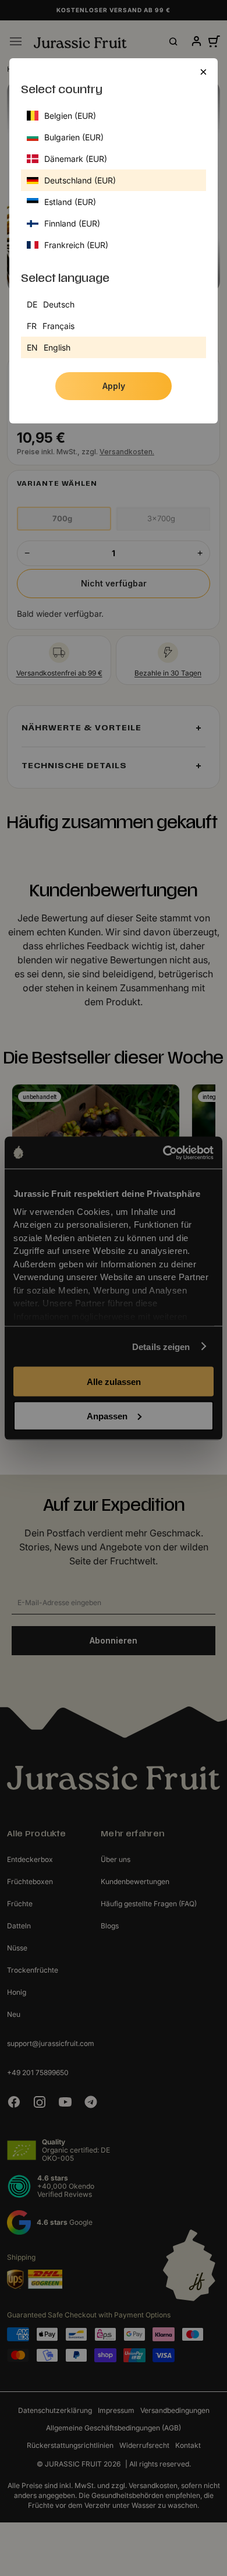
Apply (114, 386)
